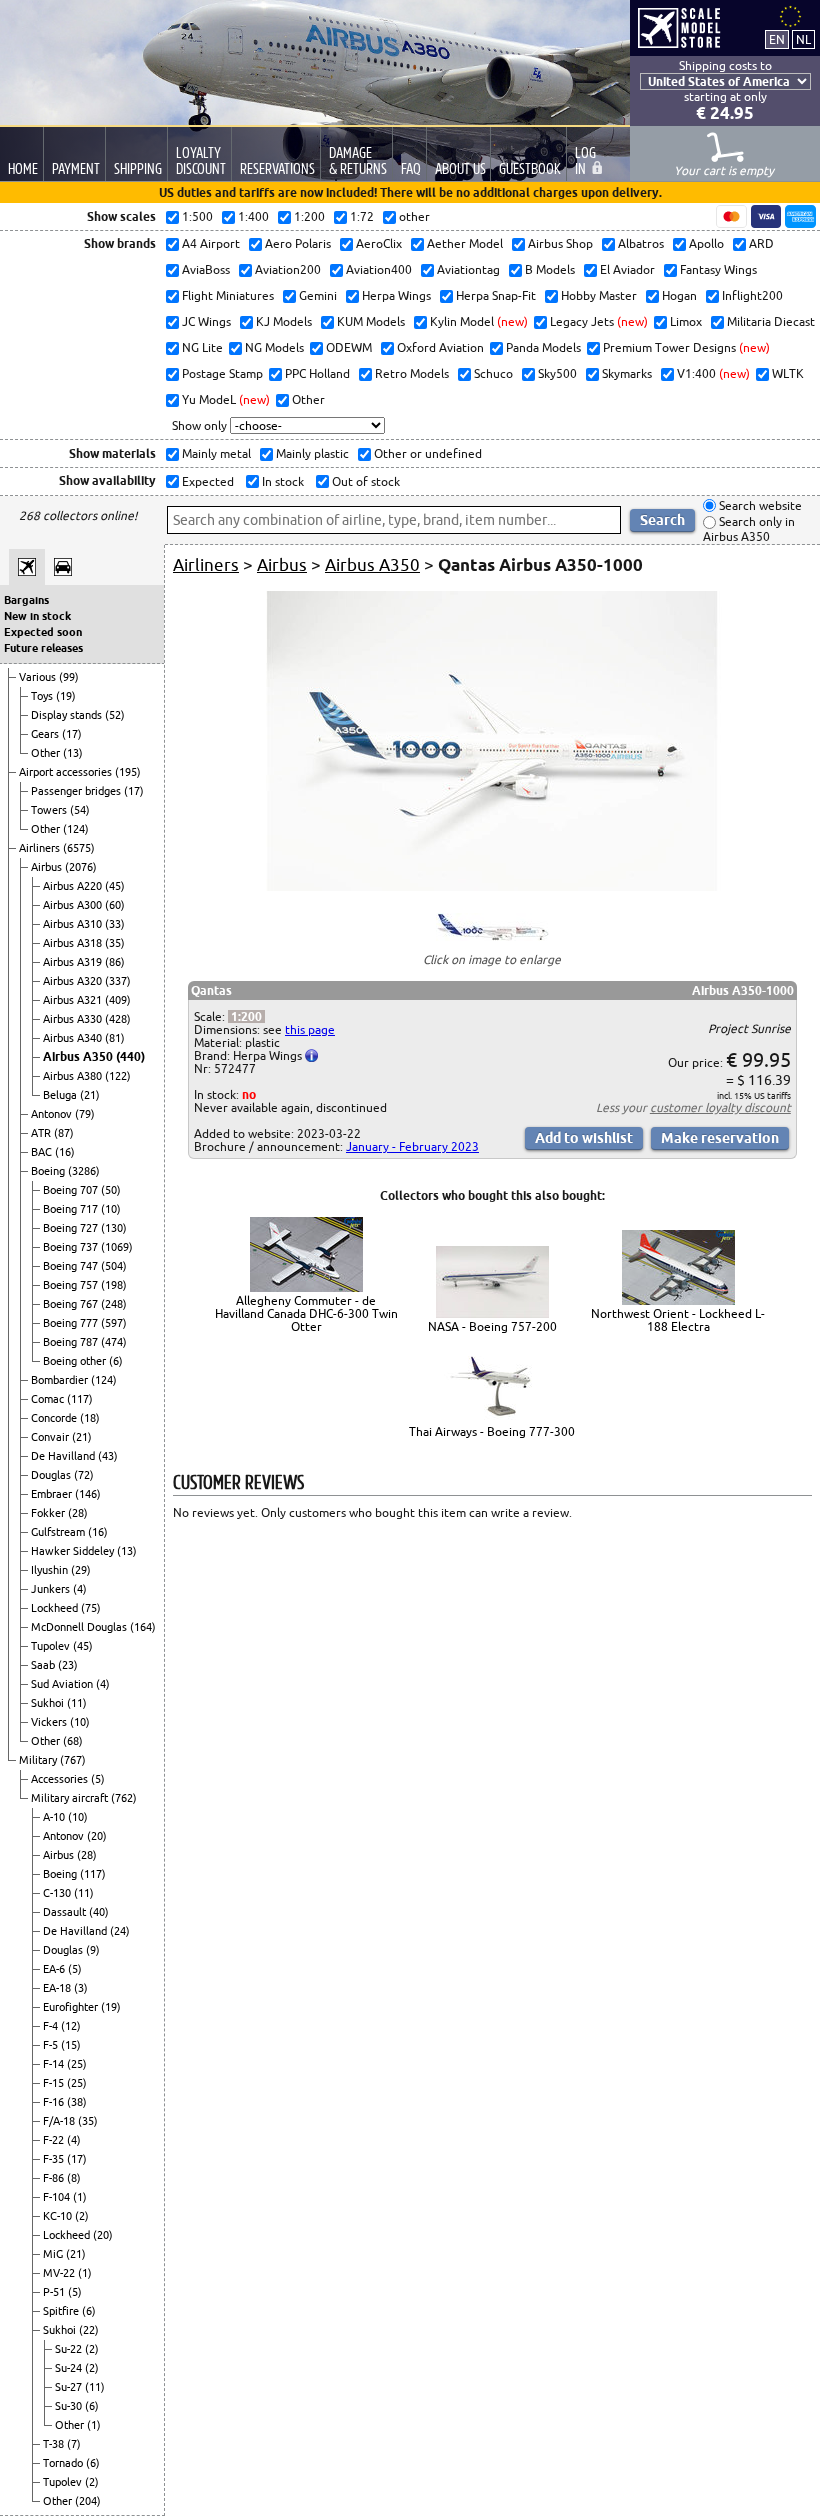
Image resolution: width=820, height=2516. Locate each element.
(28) (78, 1513)
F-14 (55, 2064)
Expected (206, 481)
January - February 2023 (412, 1146)
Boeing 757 (72, 1285)
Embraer (53, 1494)
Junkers (52, 1589)
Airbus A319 (74, 962)
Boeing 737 (72, 1247)
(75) (91, 1608)
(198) (114, 1285)
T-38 (55, 2444)
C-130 (58, 1893)
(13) (73, 753)
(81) (115, 1038)
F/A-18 (60, 2121)
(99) (69, 677)
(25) (77, 2064)
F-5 (52, 2045)
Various (39, 677)
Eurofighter (72, 2007)
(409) (118, 1000)
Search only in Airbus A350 (749, 529)
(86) (115, 962)
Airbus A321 (74, 1000)
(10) (111, 1209)
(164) (143, 1627)
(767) (73, 1760)
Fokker (49, 1513)
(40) (99, 1912)
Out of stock (364, 481)
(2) (82, 2216)
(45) (115, 886)
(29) (81, 1570)
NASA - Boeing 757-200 (492, 1326)
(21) (90, 1095)
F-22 (55, 2140)
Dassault (66, 1912)
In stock (281, 481)
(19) (66, 696)
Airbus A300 (74, 905)
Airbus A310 (74, 924)
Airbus (48, 867)
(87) (64, 1133)
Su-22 (70, 2349)
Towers (50, 810)
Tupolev (52, 1646)
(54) (80, 810)
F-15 (55, 2083)
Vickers (50, 1722)
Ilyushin (51, 1570)
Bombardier (61, 1380)
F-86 (55, 2178)
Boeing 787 (72, 1342)
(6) (116, 1361)
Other (47, 753)
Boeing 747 (72, 1266)
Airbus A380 (74, 1076)
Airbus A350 (79, 1056)
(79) (85, 1114)
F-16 (55, 2102)
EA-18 (58, 1988)
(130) (114, 1228)
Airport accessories (67, 772)
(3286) (84, 1171)
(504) (114, 1266)
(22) (89, 2330)
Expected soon (43, 632)
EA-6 (55, 1969)
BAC (43, 1152)
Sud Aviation (63, 1684)
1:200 (246, 1016)
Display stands (68, 715)
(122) (118, 1076)
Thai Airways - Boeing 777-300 (492, 1431)
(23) (68, 1665)
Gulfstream (59, 1532)
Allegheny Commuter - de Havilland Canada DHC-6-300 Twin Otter (306, 1313)
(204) (88, 2501)
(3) (81, 1988)
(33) (115, 924)
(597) (114, 1323)
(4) (80, 1589)
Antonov (53, 1114)
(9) (93, 1950)
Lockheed (56, 1608)
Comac (49, 1399)
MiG (54, 2254)
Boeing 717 (72, 1209)
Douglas (52, 1475)
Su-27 (70, 2387)
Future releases (43, 648)
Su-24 (70, 2368)
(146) (88, 1494)
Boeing (49, 1171)
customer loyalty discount (720, 1107)
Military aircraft (71, 1798)
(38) (77, 2102)
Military (39, 1760)
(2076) (81, 867)
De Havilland (64, 1456)
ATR (42, 1133)
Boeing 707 (72, 1190)
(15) (71, 2045)
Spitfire (62, 2311)
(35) (115, 943)
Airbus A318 (74, 943)
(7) (74, 2444)
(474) (114, 1342)
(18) (90, 1418)
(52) (115, 715)
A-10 (55, 1817)
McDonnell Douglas (80, 1627)
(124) (76, 829)
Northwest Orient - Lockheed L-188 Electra (678, 1320)
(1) (80, 2197)
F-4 (52, 2026)
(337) (118, 981)
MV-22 (60, 2273)
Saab (44, 1665)
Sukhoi (49, 1703)
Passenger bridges (77, 791)
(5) (98, 1779)
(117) (80, 1399)
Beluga (61, 1095)
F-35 (55, 2159)
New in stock (37, 616)
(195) (128, 772)
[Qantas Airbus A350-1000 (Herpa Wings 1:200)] (492, 886)
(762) (124, 1798)
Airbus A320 (74, 981)
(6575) (79, 848)
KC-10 (59, 2216)
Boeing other (76, 1361)
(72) (84, 1475)
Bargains (26, 600)
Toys (43, 696)
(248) (114, 1304)
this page (310, 1029)
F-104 (58, 2197)
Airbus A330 (74, 1019)
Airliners (41, 848)
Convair (51, 1437)
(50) (111, 1190)
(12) (71, 2026)
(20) (97, 1836)
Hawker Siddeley (74, 1551)
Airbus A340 (74, 1038)
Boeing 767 (72, 1304)
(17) (72, 734)
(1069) (117, 1247)
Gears (46, 734)
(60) (115, 905)
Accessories (61, 1779)
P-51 (55, 2292)
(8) (74, 2178)
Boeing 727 (72, 1228)
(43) (108, 1456)
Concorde (55, 1418)
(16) (65, 1152)
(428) (118, 1019)
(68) (73, 1741)
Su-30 (70, 2406)
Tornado (64, 2463)
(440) (130, 1056)
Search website (759, 505)
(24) (120, 1931)
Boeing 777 (72, 1323)
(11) (77, 1703)
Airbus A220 (74, 886)
